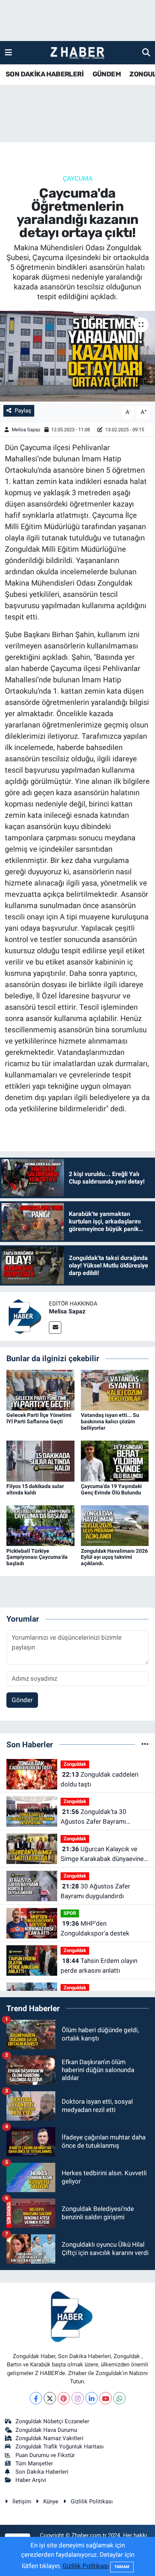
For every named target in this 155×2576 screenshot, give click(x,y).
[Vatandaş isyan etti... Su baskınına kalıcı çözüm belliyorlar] (115, 1390)
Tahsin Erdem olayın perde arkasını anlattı (99, 1966)
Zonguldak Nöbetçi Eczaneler (52, 2421)
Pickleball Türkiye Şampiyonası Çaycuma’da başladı (37, 1557)
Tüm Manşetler (34, 2463)
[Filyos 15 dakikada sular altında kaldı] (40, 1461)
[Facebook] (36, 2398)
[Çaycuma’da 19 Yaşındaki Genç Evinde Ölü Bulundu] (115, 1461)
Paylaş (23, 411)
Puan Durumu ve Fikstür (45, 2455)
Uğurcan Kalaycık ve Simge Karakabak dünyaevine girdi (102, 1854)
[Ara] (146, 52)
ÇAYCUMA (78, 178)
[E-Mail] (55, 1328)
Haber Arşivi (31, 2480)
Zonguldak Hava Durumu (46, 2430)
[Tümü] (145, 1744)
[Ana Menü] (8, 52)
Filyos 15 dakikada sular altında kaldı (35, 1489)
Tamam (122, 2567)
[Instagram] (78, 2398)
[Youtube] (106, 2398)
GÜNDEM (107, 74)
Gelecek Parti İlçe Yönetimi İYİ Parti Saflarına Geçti (39, 1418)
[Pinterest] (64, 2398)
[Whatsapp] (119, 2398)
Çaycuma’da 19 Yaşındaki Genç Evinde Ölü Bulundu (111, 1489)
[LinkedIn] (92, 2398)
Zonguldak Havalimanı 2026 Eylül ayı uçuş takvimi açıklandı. (114, 1557)
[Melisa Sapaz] (24, 1316)
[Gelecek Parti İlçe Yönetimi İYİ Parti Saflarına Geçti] (40, 1390)
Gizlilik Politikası (92, 2501)
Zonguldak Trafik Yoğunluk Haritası (60, 2447)
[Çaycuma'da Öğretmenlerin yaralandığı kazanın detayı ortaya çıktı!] (77, 356)
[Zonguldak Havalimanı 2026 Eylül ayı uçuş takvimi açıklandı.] (115, 1525)
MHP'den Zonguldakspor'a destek (95, 1928)
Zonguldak (75, 1764)
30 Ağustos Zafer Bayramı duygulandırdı (95, 1891)
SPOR (70, 1913)
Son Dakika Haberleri (42, 2472)
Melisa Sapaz (26, 430)
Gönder (22, 1700)
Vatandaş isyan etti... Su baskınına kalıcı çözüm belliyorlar (110, 1421)
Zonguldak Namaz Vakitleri (49, 2438)
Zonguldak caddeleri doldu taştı (100, 1779)
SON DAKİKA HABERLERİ (45, 74)
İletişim (22, 2501)
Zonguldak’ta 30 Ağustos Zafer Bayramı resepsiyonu (93, 1817)
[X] (50, 2398)
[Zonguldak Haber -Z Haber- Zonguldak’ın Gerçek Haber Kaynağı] (77, 53)
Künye (51, 2501)
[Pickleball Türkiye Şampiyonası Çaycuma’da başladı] (40, 1525)
